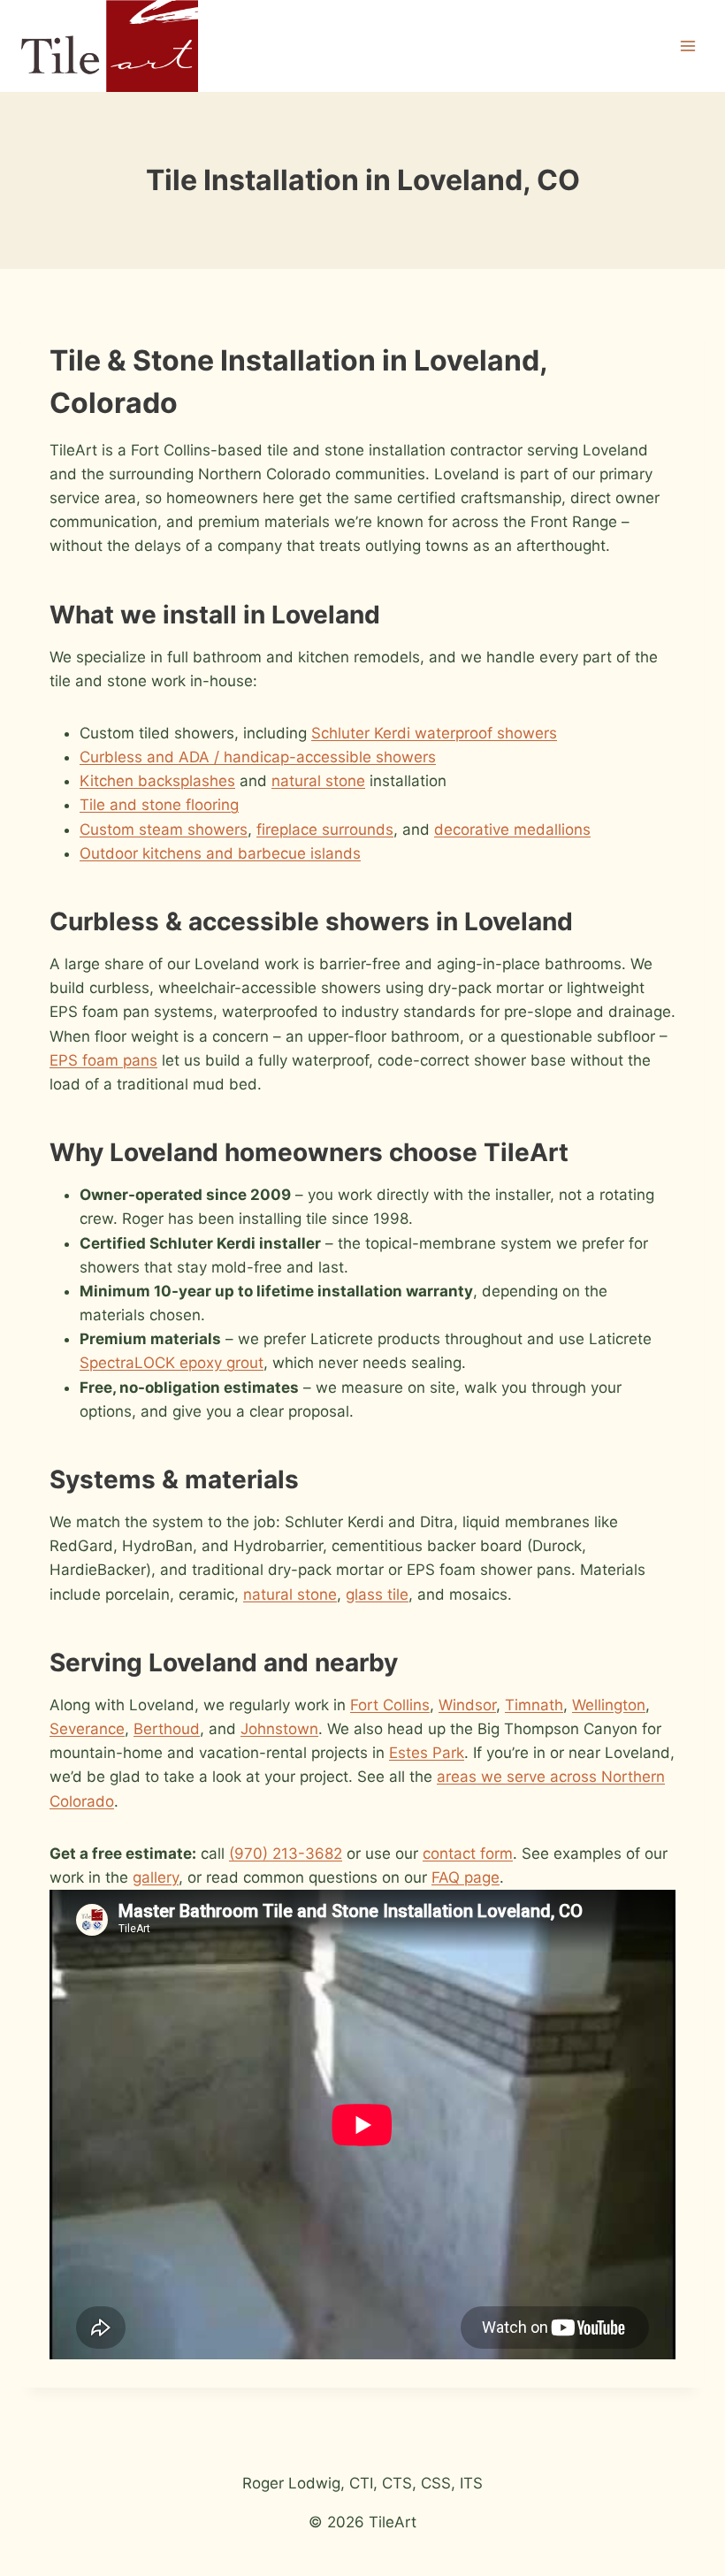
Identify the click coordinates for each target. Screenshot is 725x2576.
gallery (156, 1877)
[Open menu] (687, 46)
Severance (87, 1729)
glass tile (377, 1594)
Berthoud (167, 1729)
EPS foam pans (103, 1060)
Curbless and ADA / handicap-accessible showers (258, 757)
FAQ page (466, 1877)
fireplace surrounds (325, 829)
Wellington (609, 1705)
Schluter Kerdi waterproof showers (434, 733)
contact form (468, 1854)
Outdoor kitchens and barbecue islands (220, 853)
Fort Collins (390, 1705)
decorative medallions (512, 829)
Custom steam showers (164, 829)
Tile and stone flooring (159, 805)
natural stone (318, 781)
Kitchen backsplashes (157, 781)
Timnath (534, 1705)
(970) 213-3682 (286, 1854)
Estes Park (427, 1753)
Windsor (467, 1705)
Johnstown (279, 1729)
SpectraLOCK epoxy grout (172, 1363)
